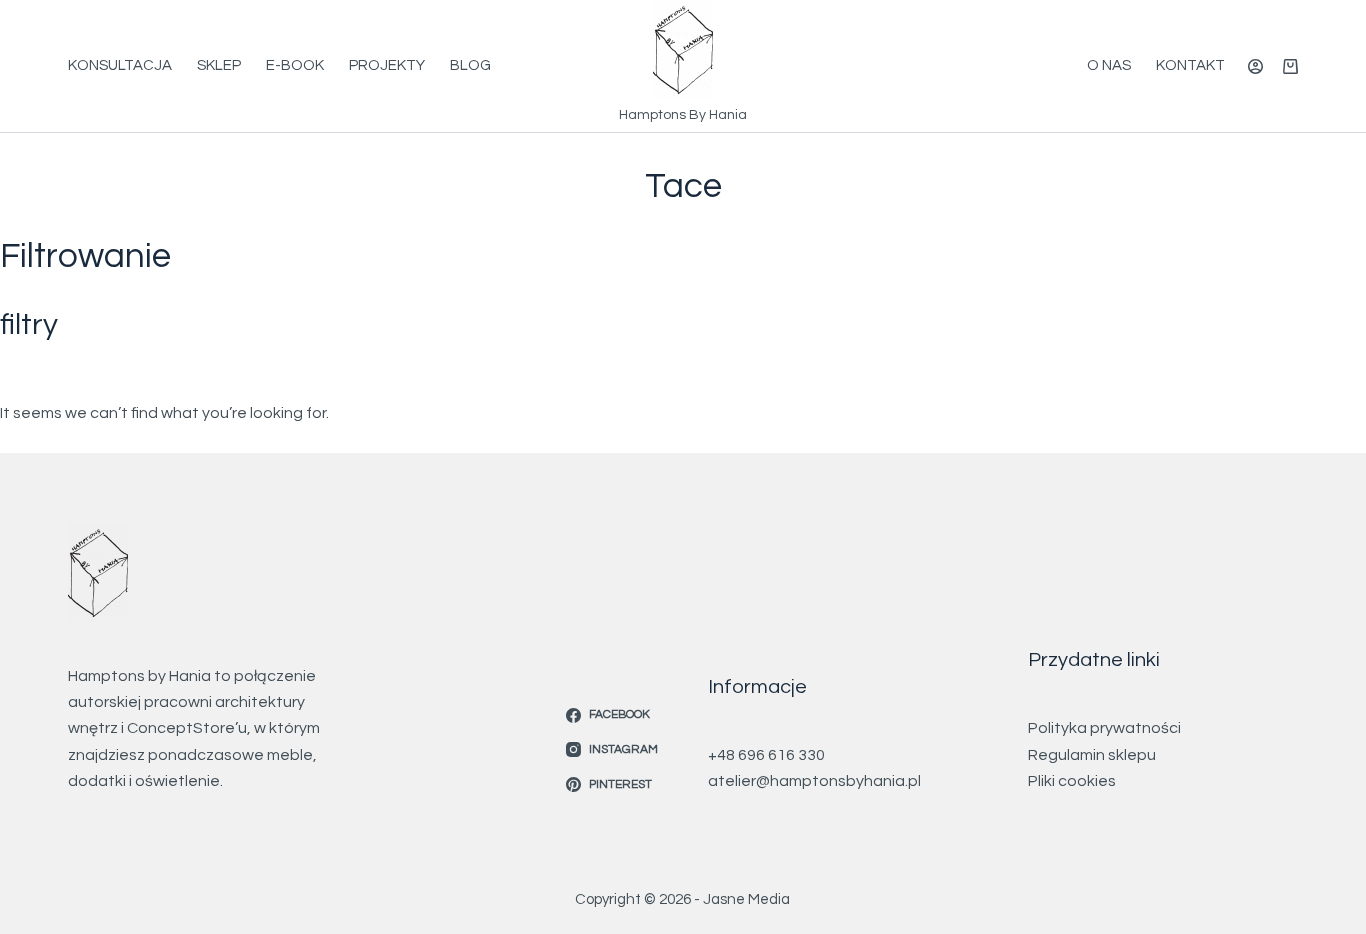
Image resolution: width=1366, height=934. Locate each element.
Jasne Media (746, 899)
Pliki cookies (1072, 781)
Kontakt (1190, 65)
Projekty (387, 65)
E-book (295, 65)
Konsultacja (120, 65)
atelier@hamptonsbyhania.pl (814, 781)
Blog (470, 65)
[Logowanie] (1255, 66)
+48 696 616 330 (766, 755)
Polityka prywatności (1104, 728)
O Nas (1109, 65)
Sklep (219, 65)
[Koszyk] (1290, 66)
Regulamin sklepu (1092, 755)
